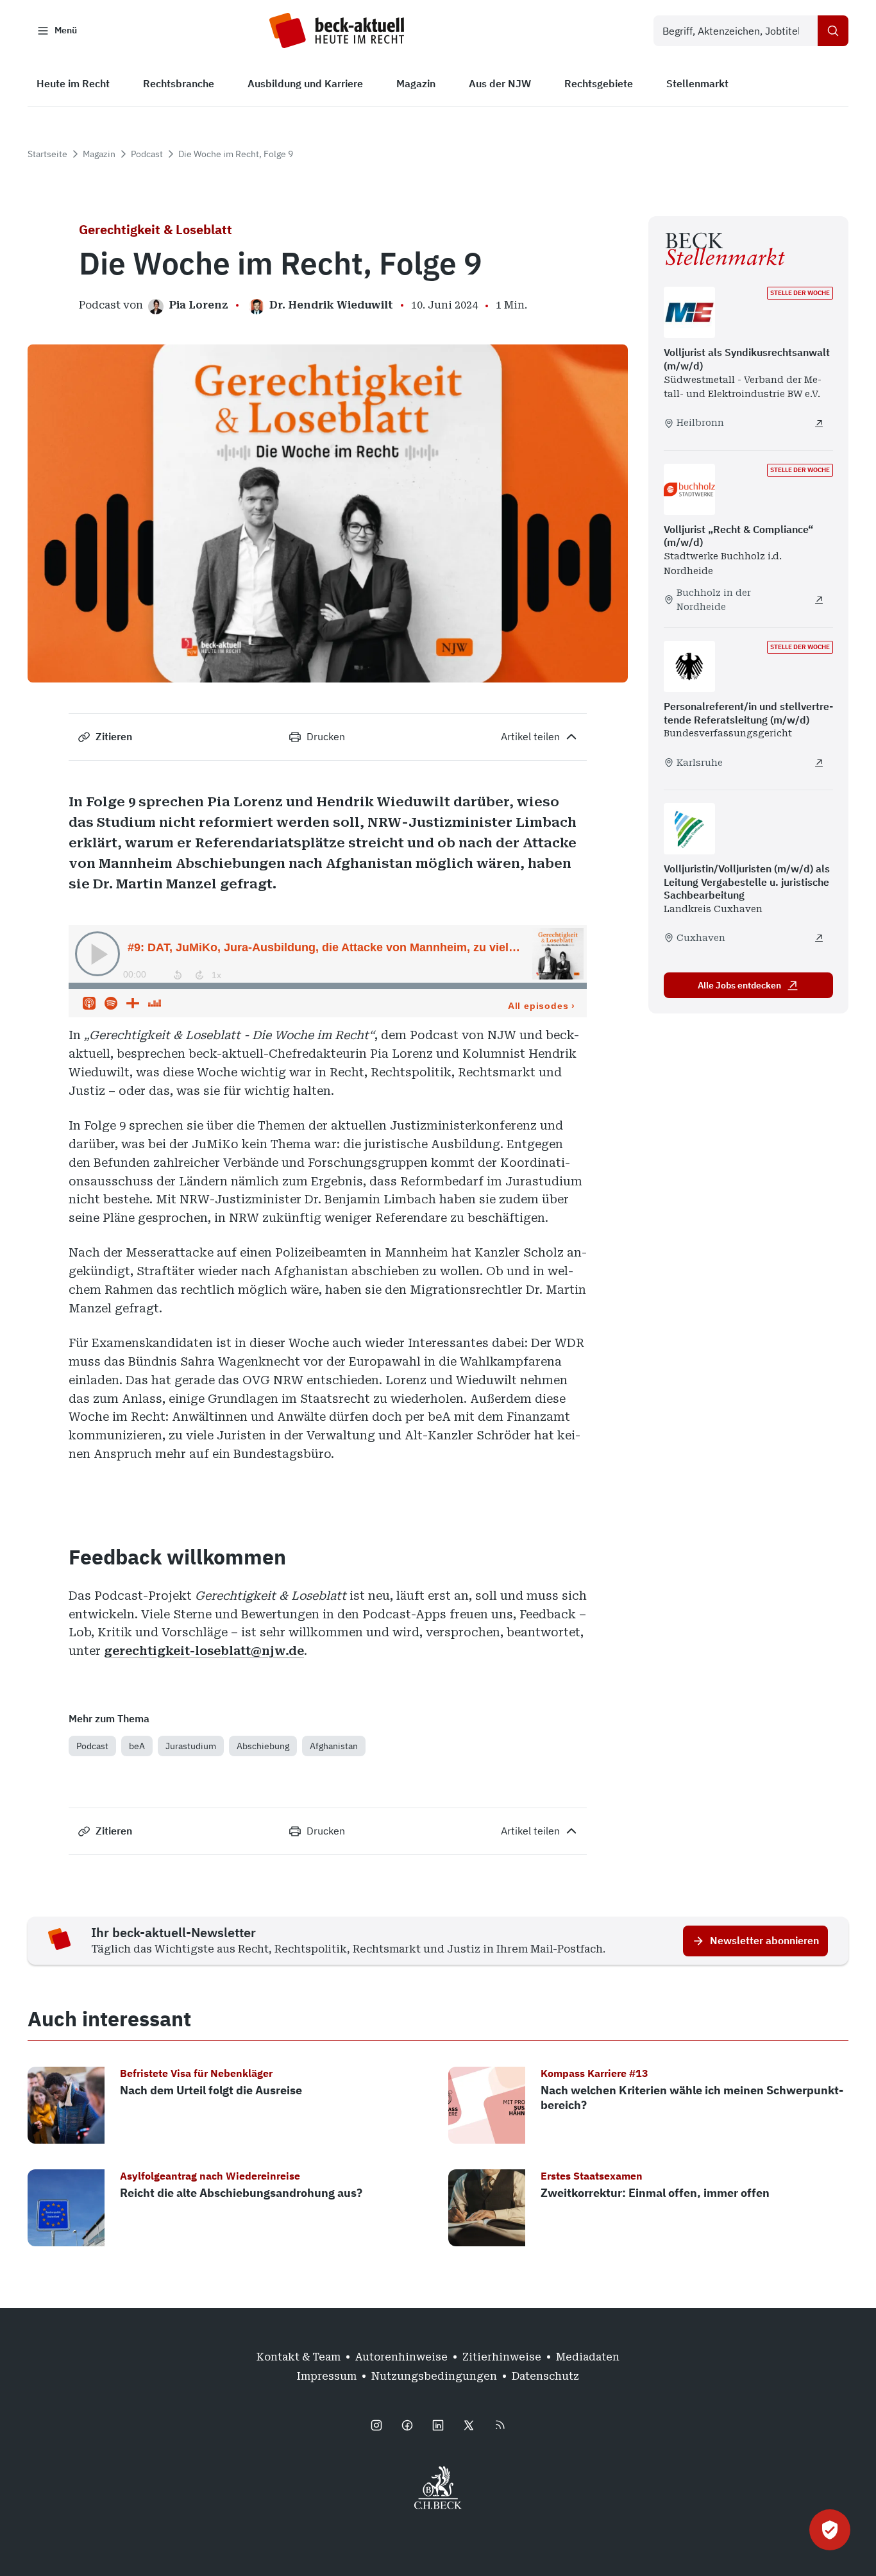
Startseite (47, 154)
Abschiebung (263, 1746)
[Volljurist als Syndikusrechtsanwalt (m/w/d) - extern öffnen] (819, 423)
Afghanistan (334, 1746)
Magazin (99, 154)
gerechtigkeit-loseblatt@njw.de (204, 1651)
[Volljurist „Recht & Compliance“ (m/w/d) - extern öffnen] (819, 600)
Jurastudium (191, 1746)
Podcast (147, 154)
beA (137, 1746)
